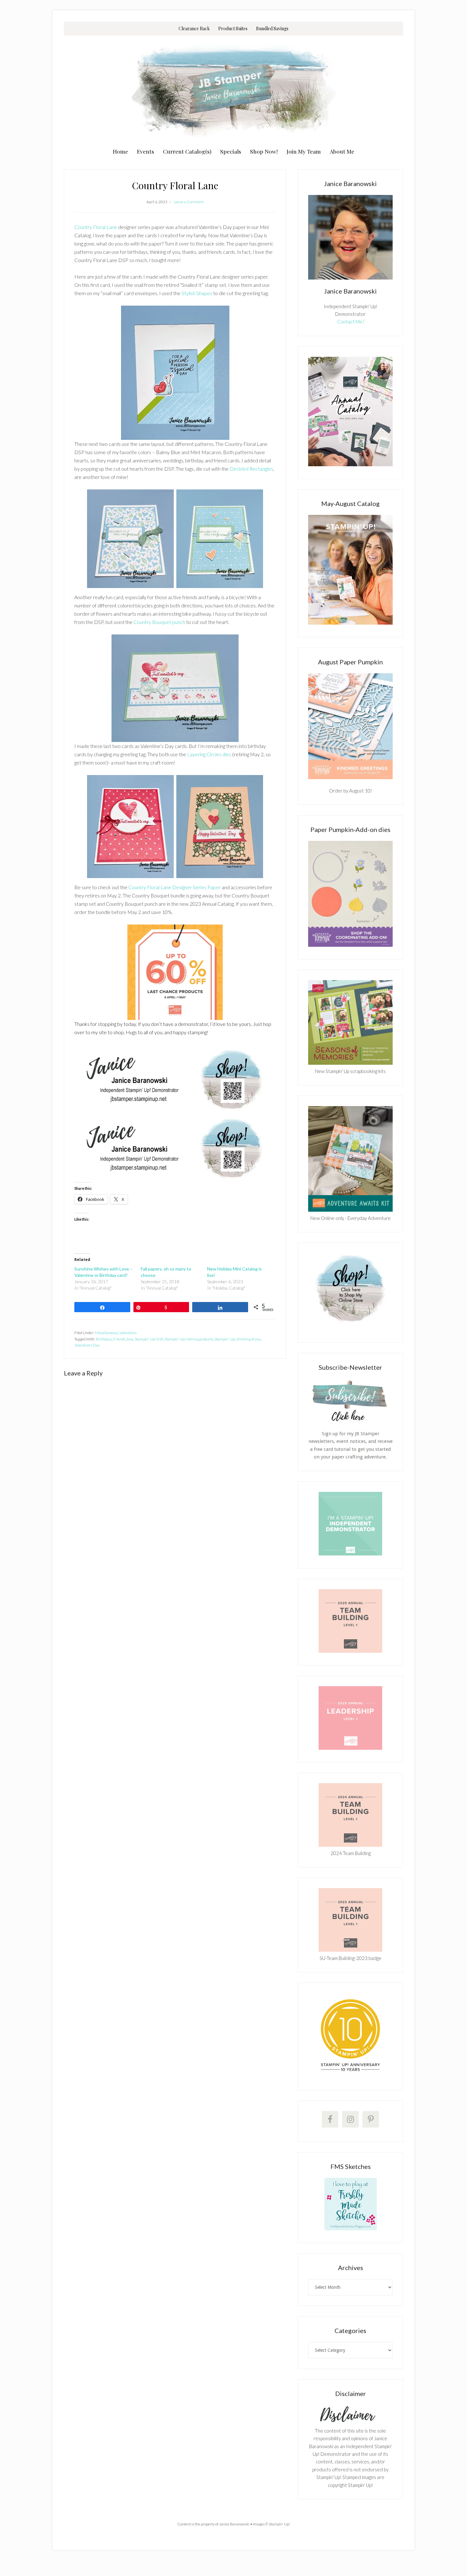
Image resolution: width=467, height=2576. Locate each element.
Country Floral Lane (96, 227)
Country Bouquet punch (159, 622)
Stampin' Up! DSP (149, 1339)
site (103, 1032)
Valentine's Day (87, 1345)
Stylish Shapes (197, 293)
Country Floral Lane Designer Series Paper (175, 887)
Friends (119, 1339)
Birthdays (104, 1339)
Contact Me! (351, 322)
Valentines (128, 1333)
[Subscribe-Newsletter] (350, 1421)
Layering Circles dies (209, 754)
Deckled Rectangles (251, 469)
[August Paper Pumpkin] (350, 726)
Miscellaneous (107, 1333)
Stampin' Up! (225, 1339)
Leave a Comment (189, 202)
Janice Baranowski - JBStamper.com (233, 90)
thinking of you (249, 1339)
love (130, 1339)
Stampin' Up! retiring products (189, 1339)
